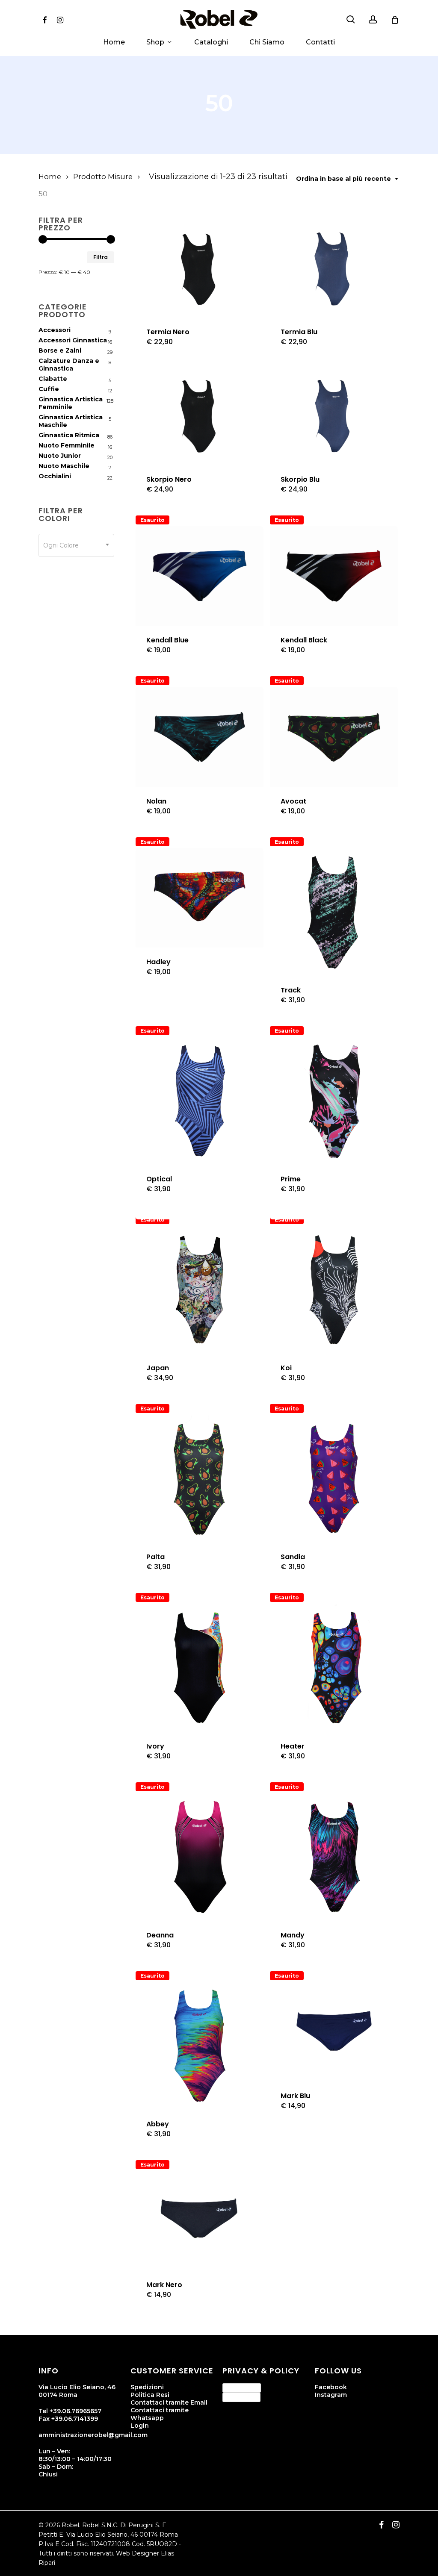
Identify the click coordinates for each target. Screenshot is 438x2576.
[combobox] (348, 179)
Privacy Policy (242, 2388)
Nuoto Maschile (64, 466)
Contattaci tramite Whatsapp (160, 2414)
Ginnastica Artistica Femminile (71, 403)
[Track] (334, 912)
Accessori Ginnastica (73, 340)
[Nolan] (200, 737)
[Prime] (334, 1101)
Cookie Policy (241, 2397)
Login (140, 2426)
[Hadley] (200, 898)
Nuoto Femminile (67, 445)
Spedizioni (147, 2387)
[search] (351, 19)
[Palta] (200, 1479)
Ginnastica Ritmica (69, 435)
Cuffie (49, 389)
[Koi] (334, 1290)
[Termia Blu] (334, 268)
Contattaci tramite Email (169, 2402)
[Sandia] (334, 1479)
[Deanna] (200, 1857)
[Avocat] (334, 737)
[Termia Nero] (200, 268)
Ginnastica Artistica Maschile (71, 421)
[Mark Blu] (334, 2032)
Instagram (331, 2395)
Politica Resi (150, 2395)
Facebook (331, 2387)
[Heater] (334, 1668)
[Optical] (200, 1101)
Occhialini (55, 476)
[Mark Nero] (200, 2221)
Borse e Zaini (60, 350)
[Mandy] (334, 1857)
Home (50, 177)
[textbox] (76, 545)
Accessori (55, 330)
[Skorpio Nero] (200, 415)
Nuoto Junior (60, 456)
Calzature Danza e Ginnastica (69, 365)
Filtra (101, 257)
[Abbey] (200, 2046)
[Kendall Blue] (200, 576)
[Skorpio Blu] (334, 415)
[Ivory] (200, 1668)
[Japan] (200, 1290)
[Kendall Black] (334, 576)
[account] (373, 19)
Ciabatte (53, 379)
